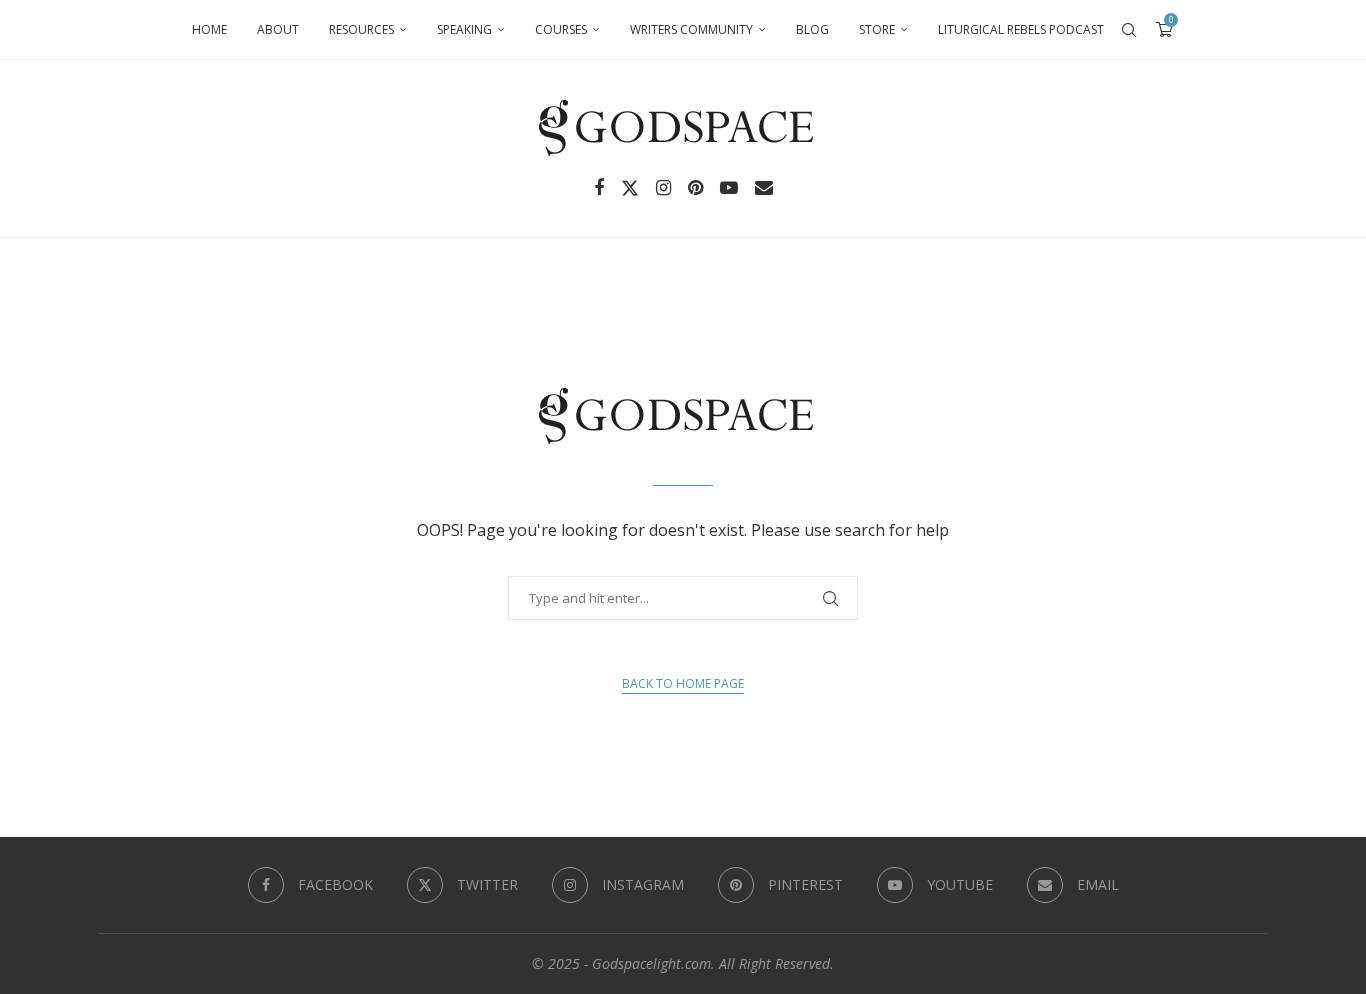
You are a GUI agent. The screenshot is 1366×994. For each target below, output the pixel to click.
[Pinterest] (695, 188)
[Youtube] (729, 188)
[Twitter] (630, 188)
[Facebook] (599, 188)
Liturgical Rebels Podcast (1021, 29)
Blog (812, 29)
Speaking (464, 29)
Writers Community (691, 29)
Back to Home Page (683, 683)
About (278, 29)
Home (209, 29)
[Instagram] (663, 188)
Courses (561, 29)
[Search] (1129, 30)
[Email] (764, 188)
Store (877, 29)
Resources (361, 29)
